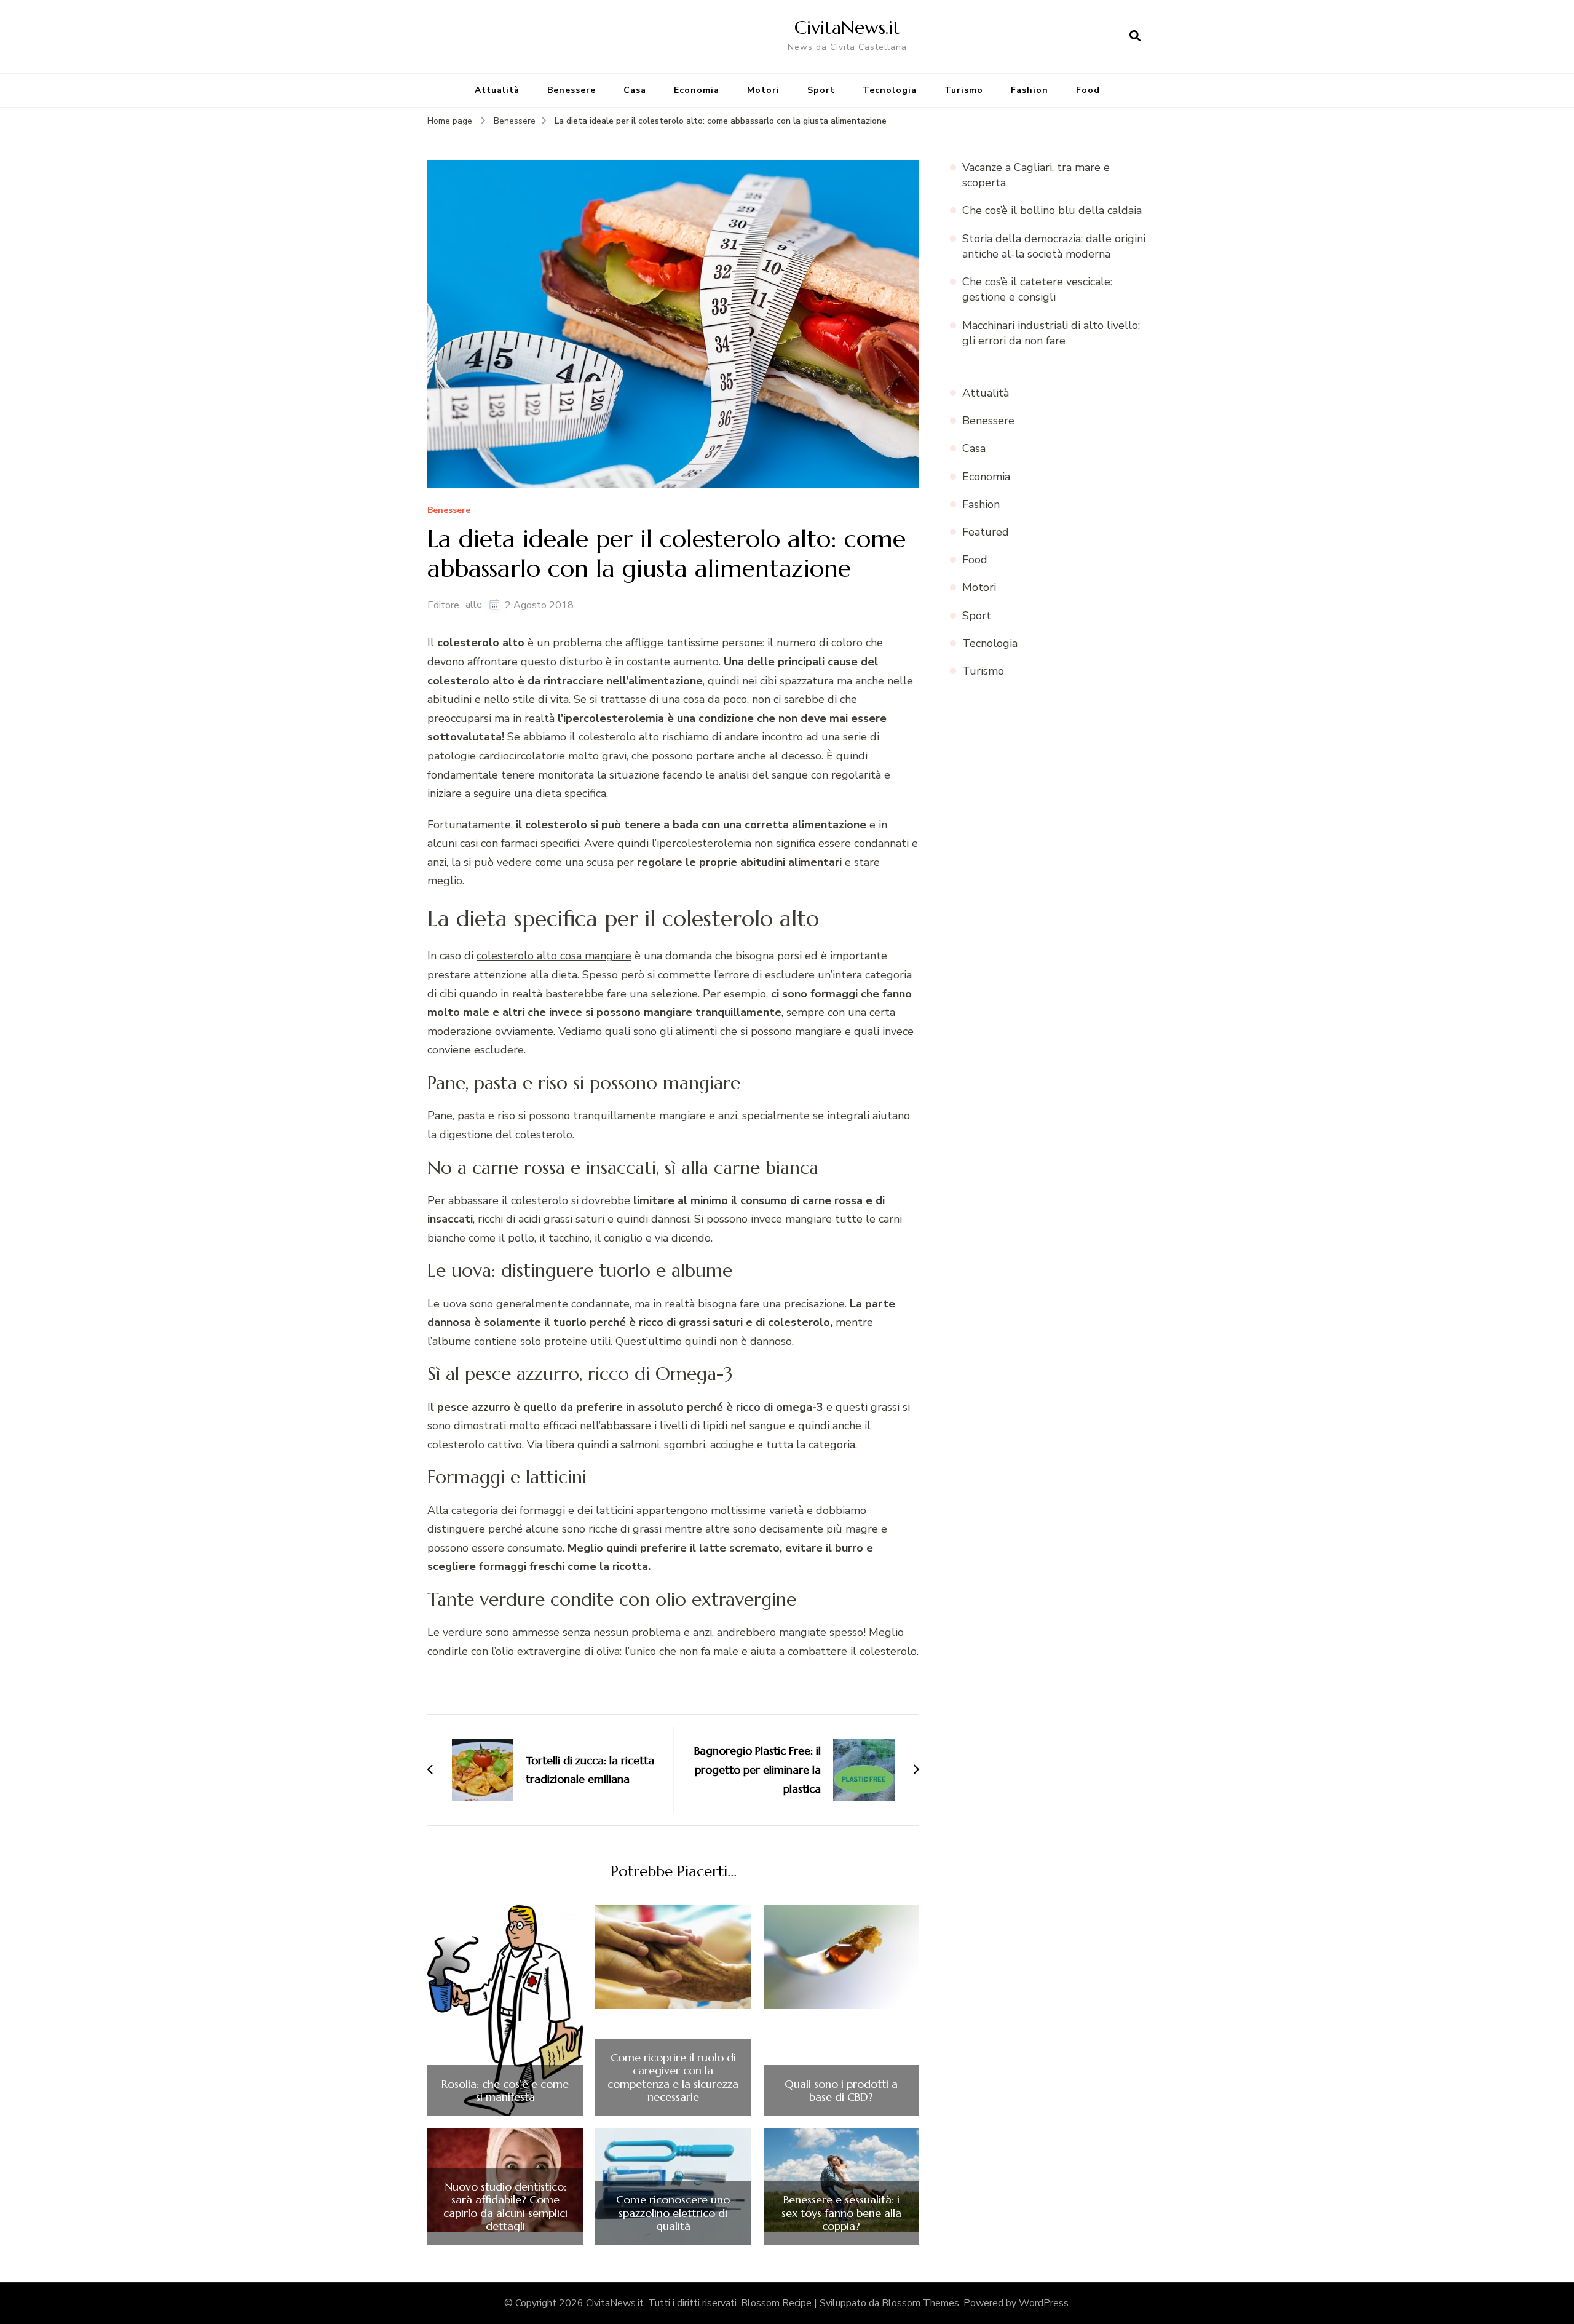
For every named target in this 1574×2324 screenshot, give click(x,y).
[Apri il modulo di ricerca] (1135, 36)
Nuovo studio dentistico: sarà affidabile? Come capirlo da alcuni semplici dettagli (505, 2207)
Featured (986, 532)
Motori (763, 90)
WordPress (1044, 2303)
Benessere (571, 90)
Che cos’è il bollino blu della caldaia (1052, 210)
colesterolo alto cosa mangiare (554, 956)
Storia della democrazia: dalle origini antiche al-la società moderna (1054, 246)
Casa (635, 90)
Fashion (1030, 90)
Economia (697, 90)
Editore (443, 605)
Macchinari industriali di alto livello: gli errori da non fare (1051, 333)
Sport (821, 90)
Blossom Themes (920, 2303)
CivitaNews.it (847, 27)
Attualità (497, 90)
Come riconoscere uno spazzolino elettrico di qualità (673, 2213)
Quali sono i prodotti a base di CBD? (841, 2091)
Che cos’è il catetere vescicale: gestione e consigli (1037, 289)
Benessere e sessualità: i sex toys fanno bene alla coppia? (841, 2213)
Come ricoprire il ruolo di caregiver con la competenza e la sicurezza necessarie (673, 2077)
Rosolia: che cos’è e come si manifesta (505, 2091)
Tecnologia (890, 90)
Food (1088, 90)
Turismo (964, 90)
